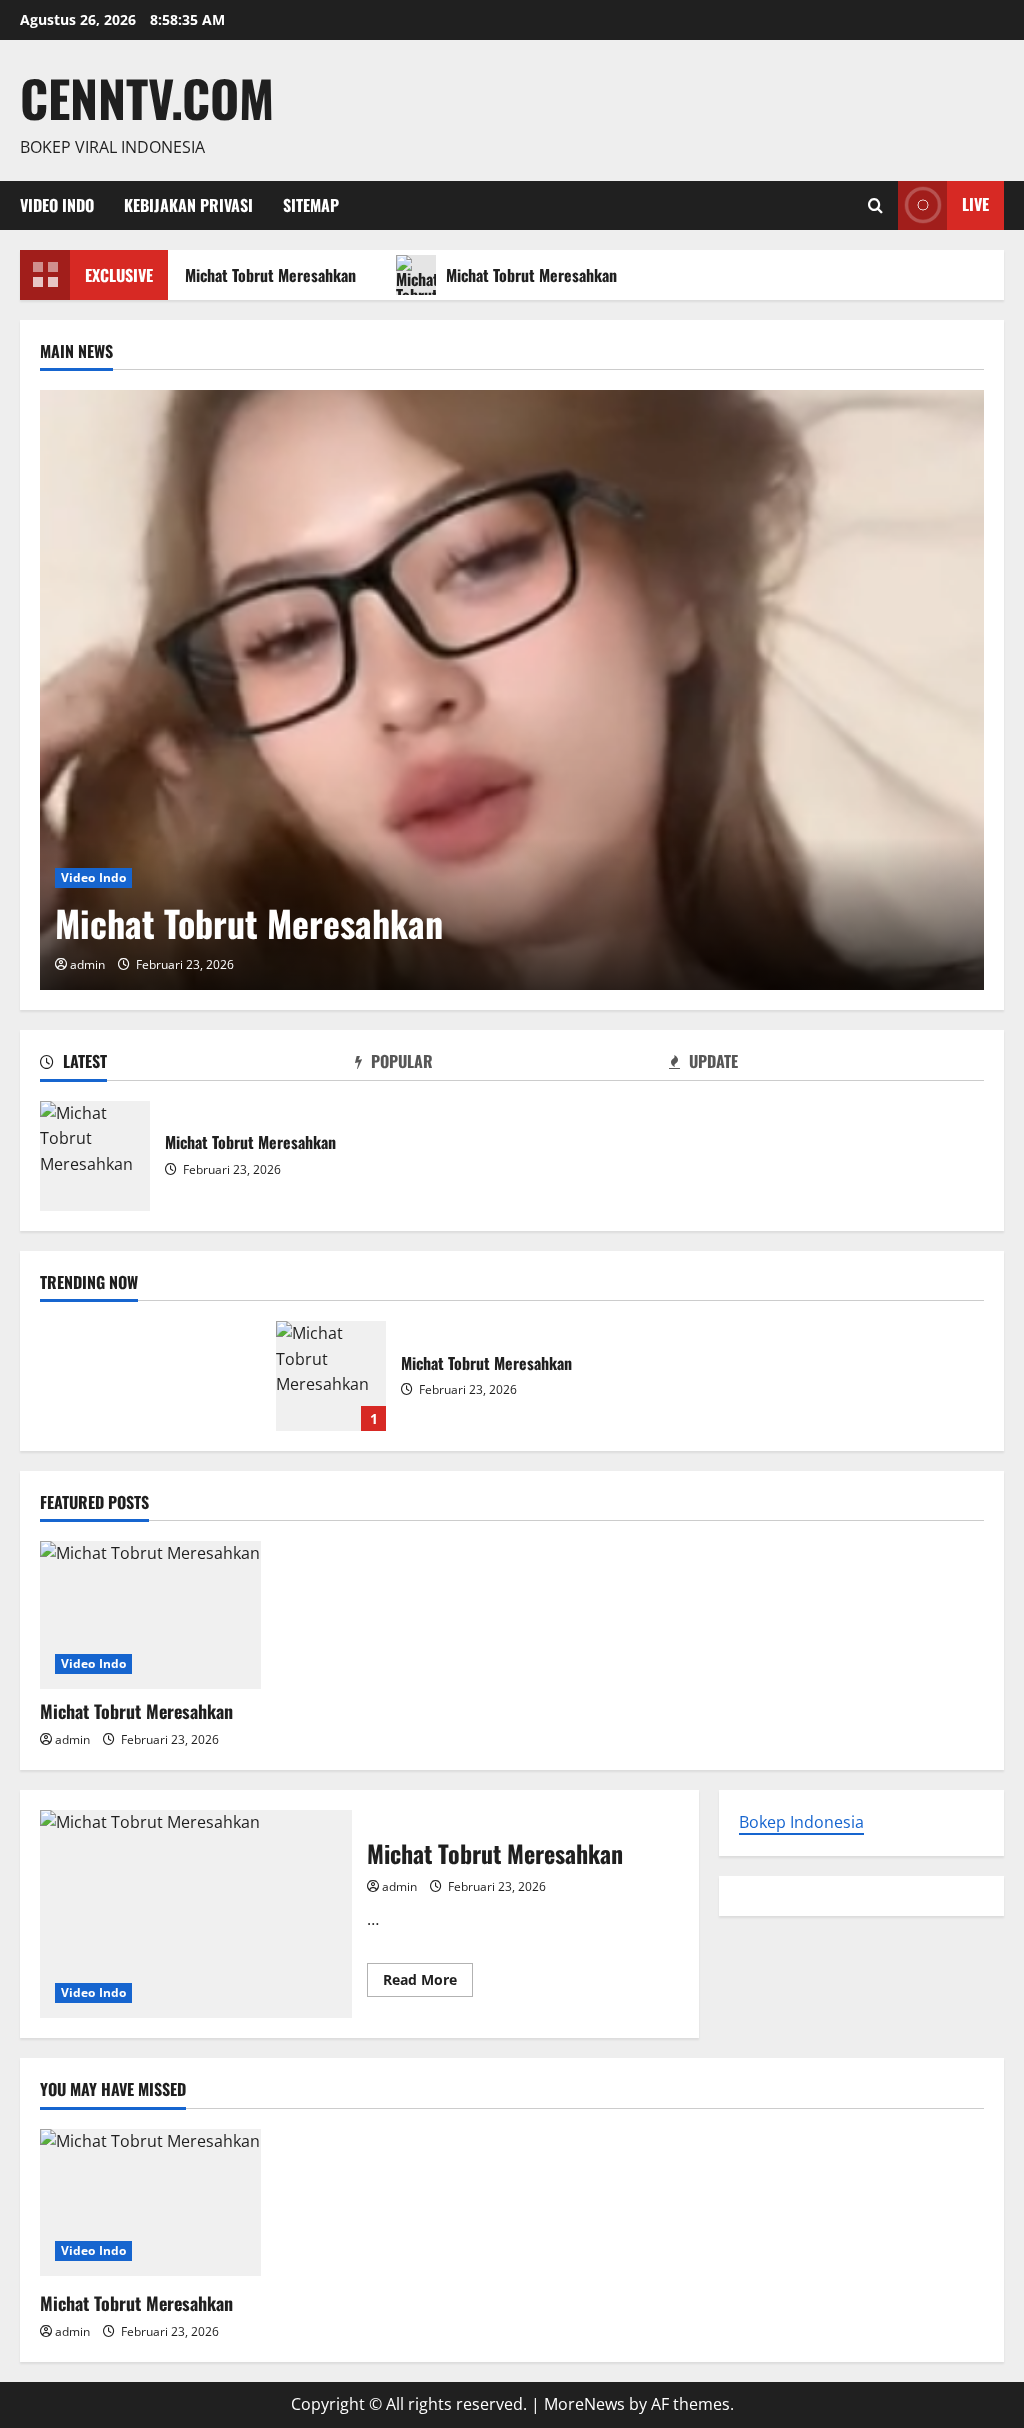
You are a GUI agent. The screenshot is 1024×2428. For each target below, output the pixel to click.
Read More (428, 1983)
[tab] (197, 1065)
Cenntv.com (147, 97)
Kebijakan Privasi (188, 205)
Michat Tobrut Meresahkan (262, 275)
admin (87, 964)
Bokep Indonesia (801, 1822)
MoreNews (584, 2404)
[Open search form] (875, 205)
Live (975, 204)
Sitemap (311, 205)
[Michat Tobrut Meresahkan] (512, 690)
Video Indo (57, 205)
